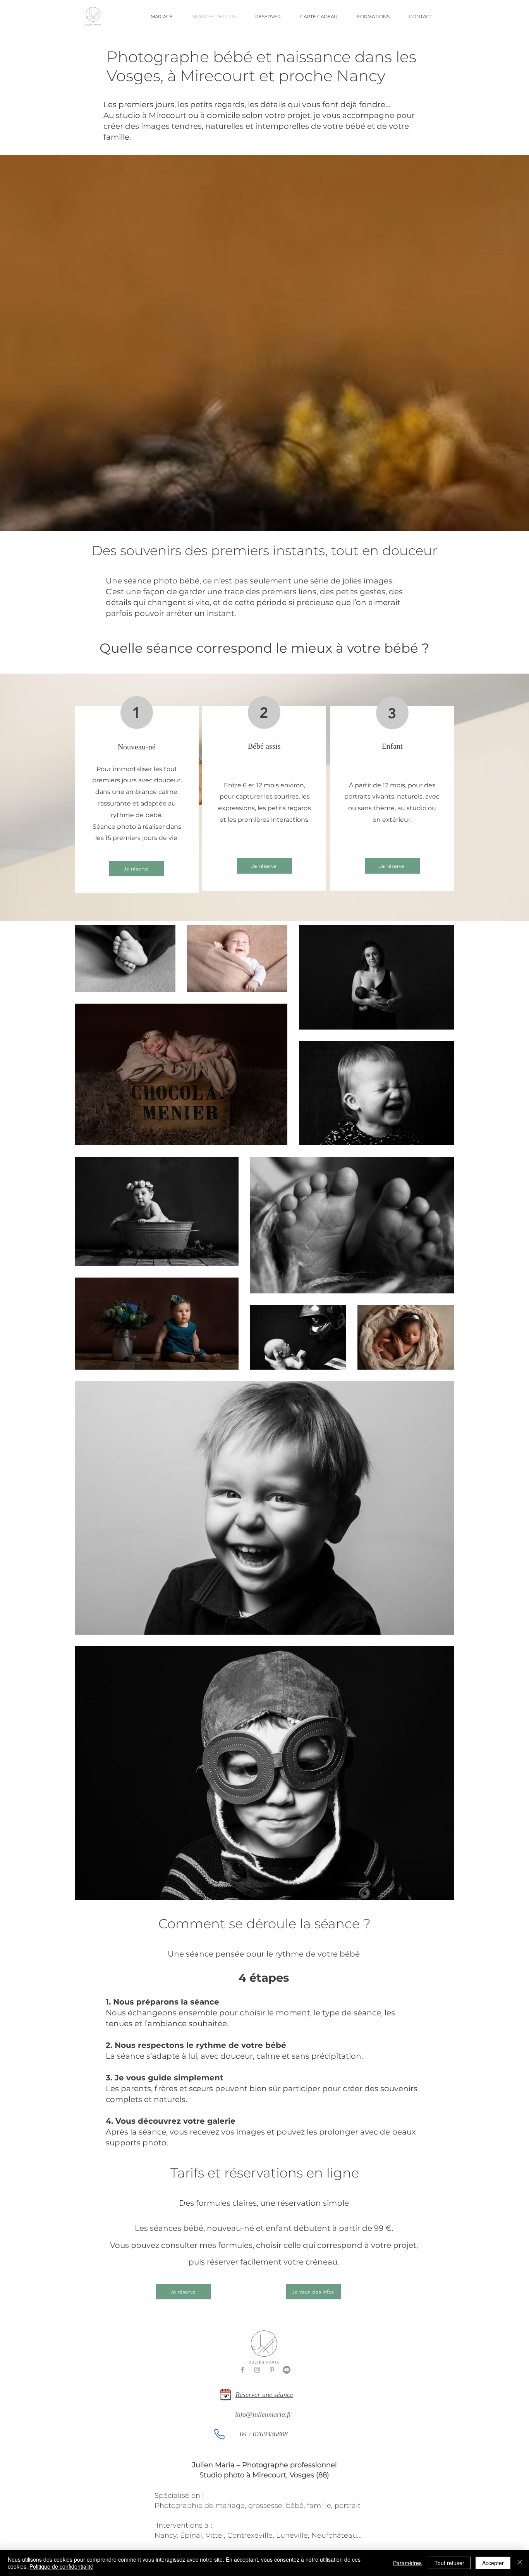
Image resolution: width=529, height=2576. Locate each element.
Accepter (493, 2563)
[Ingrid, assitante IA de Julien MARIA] (219, 2434)
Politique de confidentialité (61, 2566)
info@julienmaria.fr (263, 2414)
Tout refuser (449, 2563)
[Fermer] (520, 2563)
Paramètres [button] (407, 2563)
